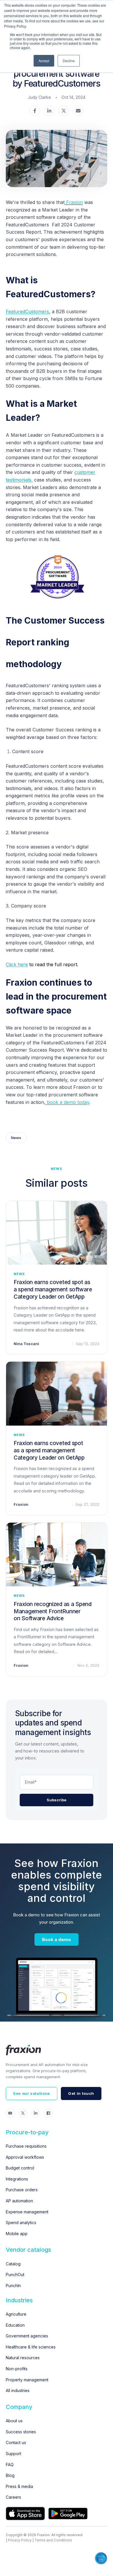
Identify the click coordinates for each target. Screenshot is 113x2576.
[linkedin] (49, 111)
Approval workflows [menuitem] (25, 2157)
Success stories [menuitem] (21, 2432)
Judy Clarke (39, 97)
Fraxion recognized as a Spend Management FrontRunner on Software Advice (53, 1611)
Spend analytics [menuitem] (21, 2223)
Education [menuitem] (15, 2325)
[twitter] (64, 111)
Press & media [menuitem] (19, 2486)
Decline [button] (69, 61)
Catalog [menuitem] (13, 2264)
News (16, 1138)
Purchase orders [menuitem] (22, 2190)
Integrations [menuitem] (17, 2179)
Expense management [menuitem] (27, 2212)
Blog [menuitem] (10, 2475)
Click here (17, 964)
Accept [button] (44, 61)
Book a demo (57, 1939)
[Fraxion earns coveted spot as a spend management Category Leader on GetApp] (57, 1393)
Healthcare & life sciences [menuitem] (31, 2347)
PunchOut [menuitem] (15, 2275)
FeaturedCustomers (28, 312)
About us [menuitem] (14, 2421)
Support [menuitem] (13, 2454)
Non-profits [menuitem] (17, 2369)
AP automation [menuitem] (19, 2201)
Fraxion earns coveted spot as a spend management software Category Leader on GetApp (53, 1289)
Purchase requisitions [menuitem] (26, 2146)
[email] (78, 111)
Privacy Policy (20, 2540)
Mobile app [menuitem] (17, 2234)
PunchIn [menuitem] (13, 2286)
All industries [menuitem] (18, 2390)
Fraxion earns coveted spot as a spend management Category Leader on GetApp (49, 1450)
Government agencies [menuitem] (27, 2336)
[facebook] (35, 111)
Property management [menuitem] (27, 2380)
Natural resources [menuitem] (23, 2358)
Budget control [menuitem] (20, 2168)
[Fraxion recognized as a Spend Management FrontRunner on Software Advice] (57, 1554)
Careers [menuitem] (13, 2497)
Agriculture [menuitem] (16, 2314)
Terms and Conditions (53, 2540)
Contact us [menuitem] (16, 2442)
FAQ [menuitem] (10, 2465)
